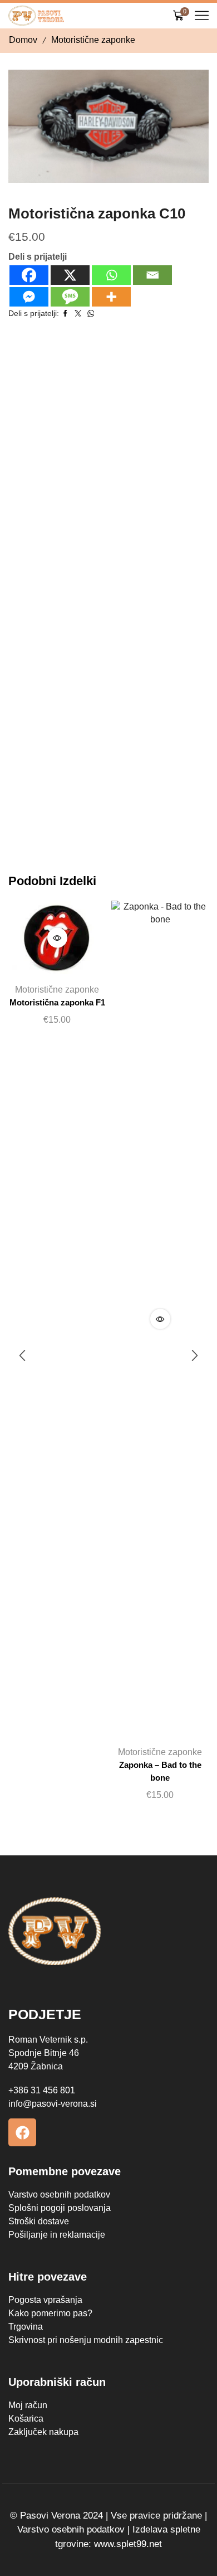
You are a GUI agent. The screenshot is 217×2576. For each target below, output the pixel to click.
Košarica (26, 2419)
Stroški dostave (39, 2221)
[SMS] (70, 297)
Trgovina (26, 2327)
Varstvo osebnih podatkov (59, 2195)
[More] (111, 297)
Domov (23, 40)
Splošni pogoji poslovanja (60, 2208)
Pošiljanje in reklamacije (57, 2235)
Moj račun (28, 2405)
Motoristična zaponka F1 (57, 1003)
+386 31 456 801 (42, 2090)
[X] (70, 275)
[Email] (152, 275)
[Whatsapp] (111, 275)
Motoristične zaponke (93, 40)
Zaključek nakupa (43, 2432)
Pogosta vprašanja (45, 2300)
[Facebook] (29, 275)
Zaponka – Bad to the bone (160, 1771)
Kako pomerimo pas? (50, 2313)
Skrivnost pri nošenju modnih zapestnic (86, 2340)
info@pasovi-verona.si (53, 2104)
